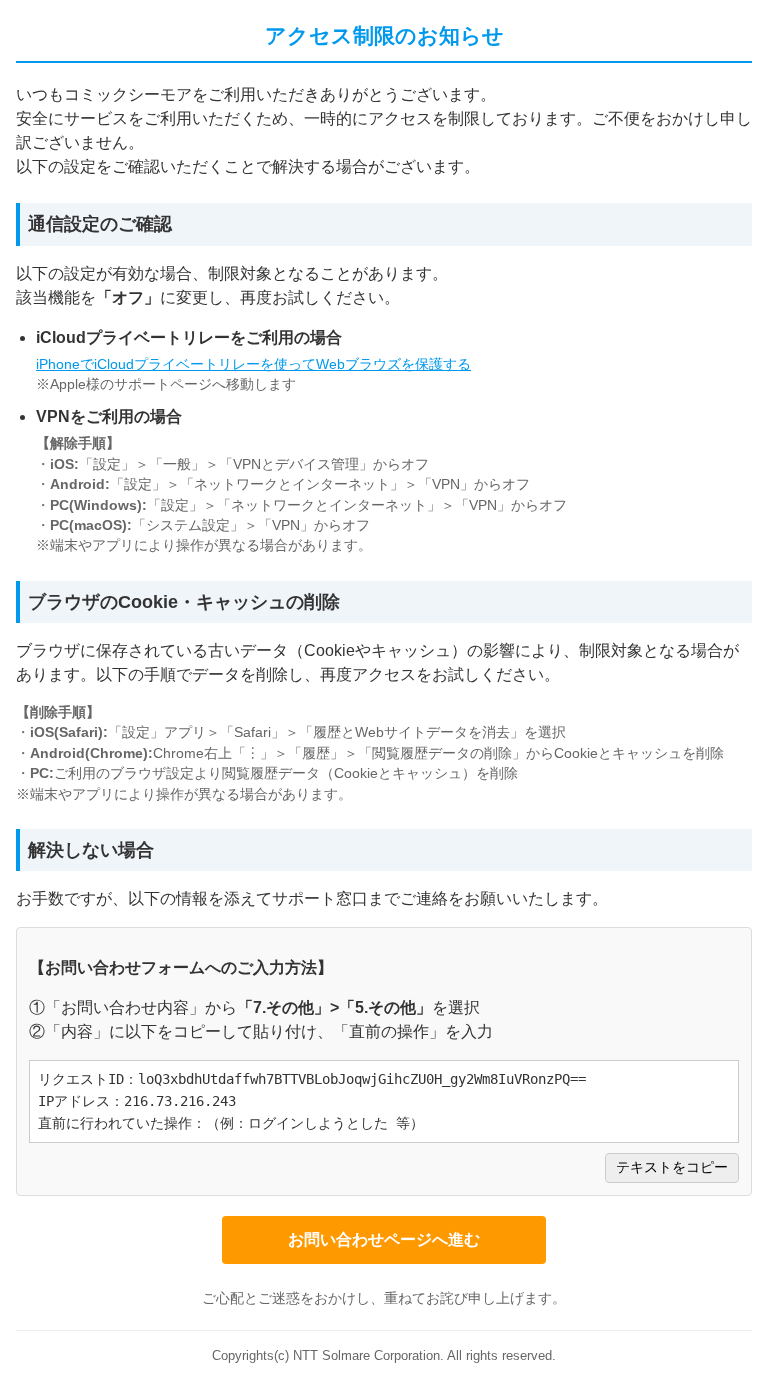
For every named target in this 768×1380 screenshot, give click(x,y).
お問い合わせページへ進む (384, 1239)
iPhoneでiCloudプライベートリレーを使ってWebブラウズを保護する (253, 364)
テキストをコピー (672, 1167)
